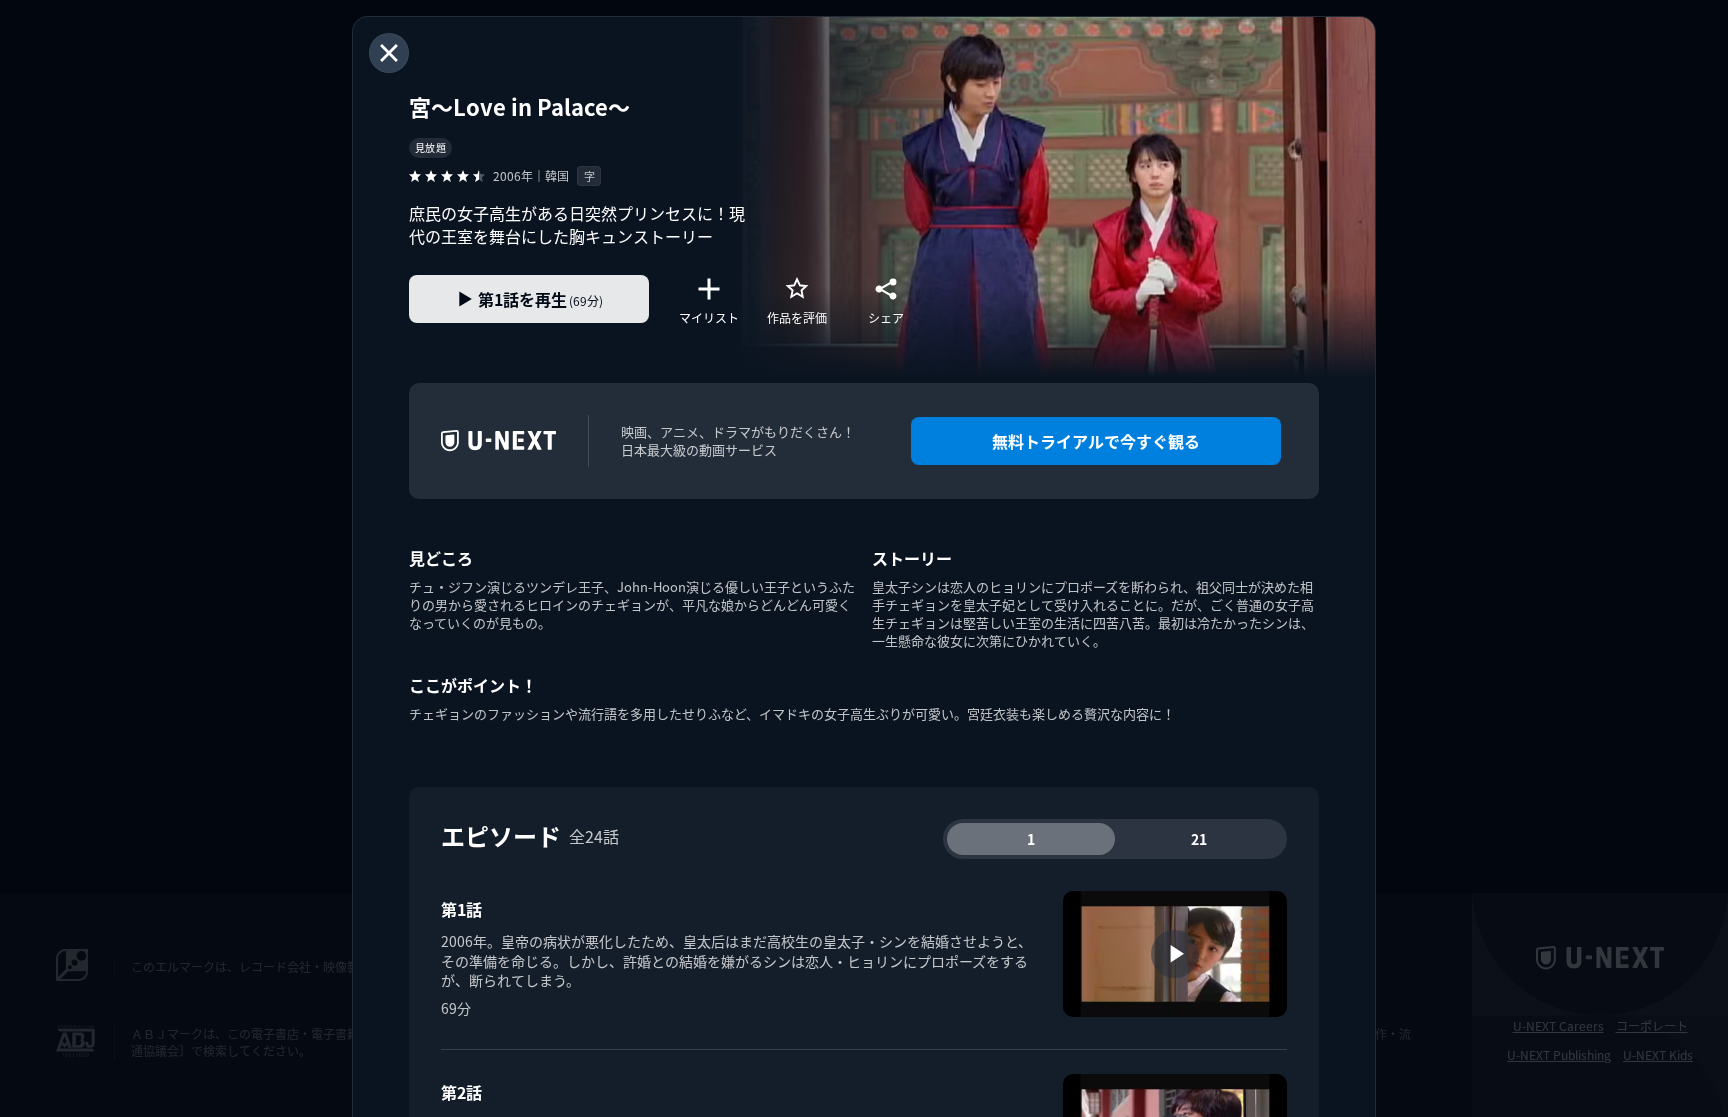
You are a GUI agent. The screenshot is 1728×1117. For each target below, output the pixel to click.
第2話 (461, 1092)
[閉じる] (389, 53)
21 (1199, 839)
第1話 (461, 909)
